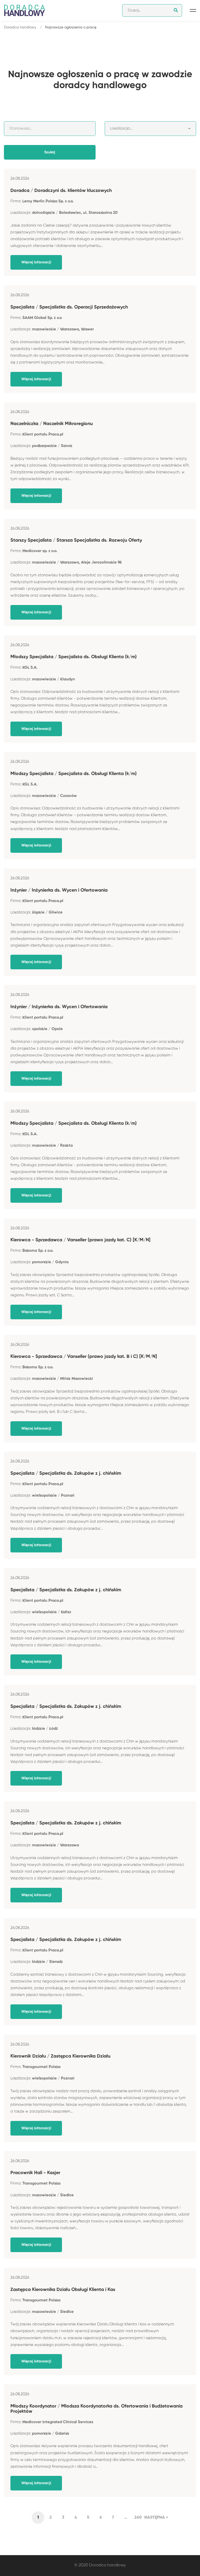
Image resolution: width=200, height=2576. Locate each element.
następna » (156, 2518)
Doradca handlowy (20, 27)
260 (138, 2518)
